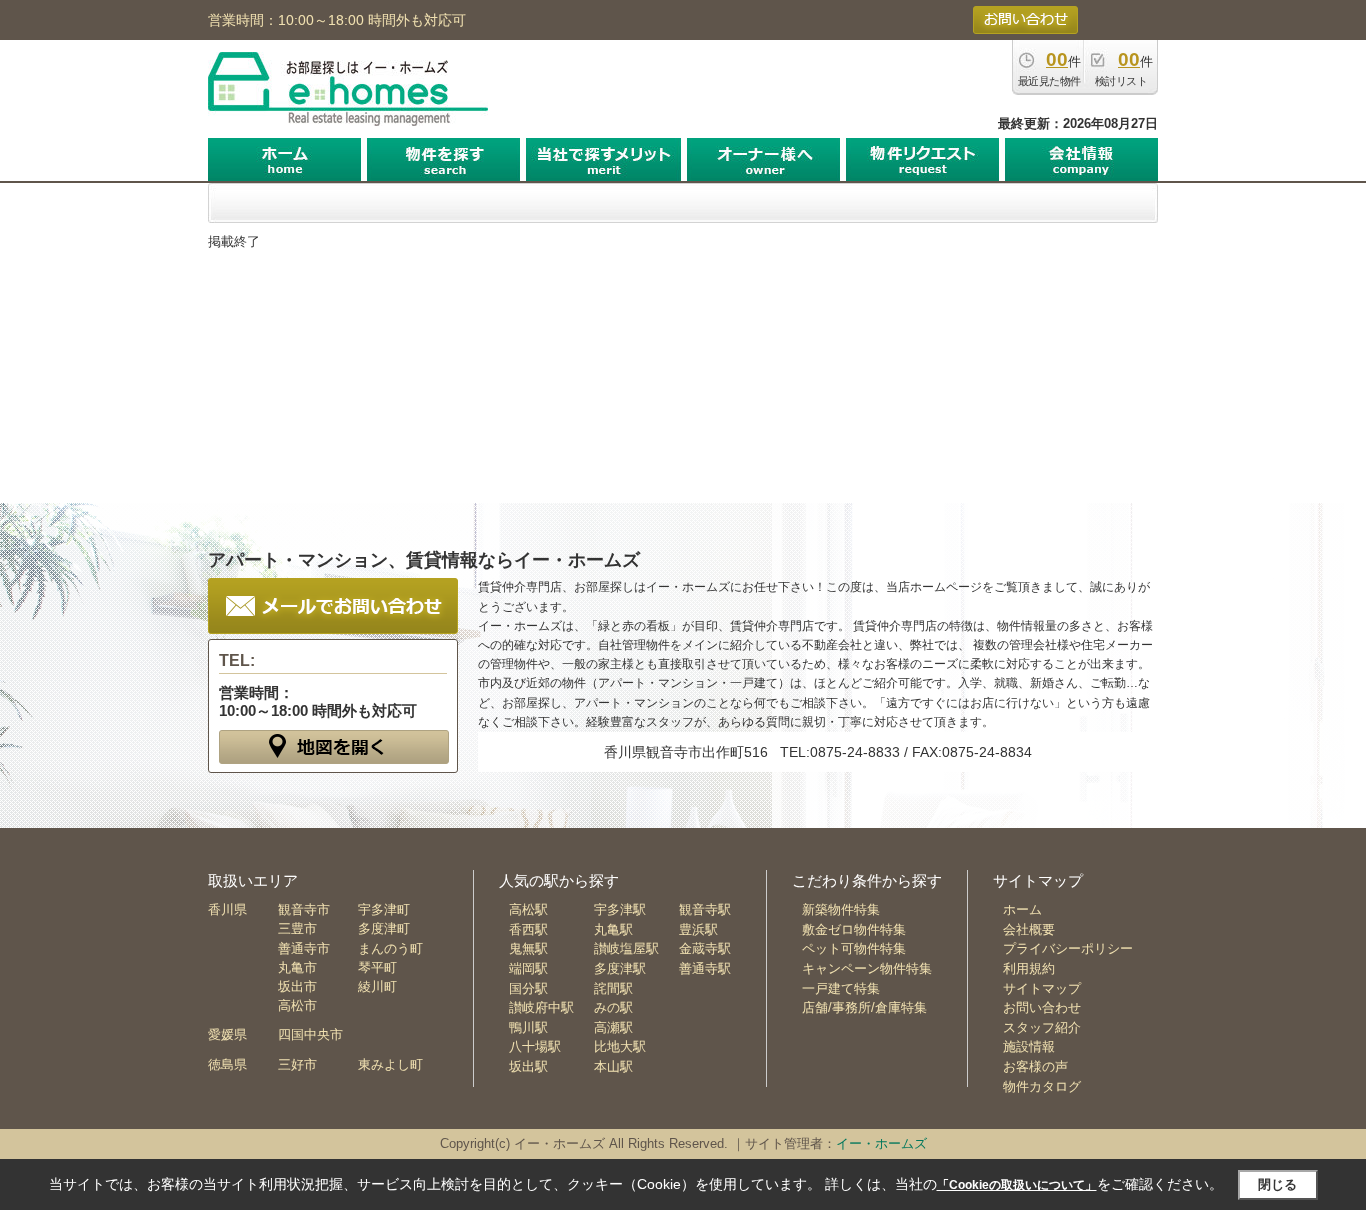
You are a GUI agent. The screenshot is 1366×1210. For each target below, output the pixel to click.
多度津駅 (620, 968)
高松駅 (528, 909)
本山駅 (613, 1066)
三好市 (297, 1064)
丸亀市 (297, 967)
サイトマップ (1042, 988)
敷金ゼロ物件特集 (854, 929)
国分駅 (528, 988)
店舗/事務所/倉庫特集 (864, 1007)
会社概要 (1029, 929)
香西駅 (528, 929)
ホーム (1022, 909)
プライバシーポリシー (1068, 948)
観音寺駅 (705, 909)
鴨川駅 (528, 1027)
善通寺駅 (705, 968)
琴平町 (377, 967)
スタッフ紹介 (1042, 1027)
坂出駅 (528, 1066)
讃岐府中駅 (541, 1007)
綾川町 (377, 986)
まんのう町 (390, 948)
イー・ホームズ (881, 1143)
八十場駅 (535, 1046)
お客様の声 (1035, 1066)
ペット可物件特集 (854, 948)
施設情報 (1029, 1046)
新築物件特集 (841, 909)
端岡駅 (528, 968)
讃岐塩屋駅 (626, 948)
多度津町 (384, 928)
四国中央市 (310, 1034)
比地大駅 (620, 1046)
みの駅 (613, 1007)
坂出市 (297, 986)
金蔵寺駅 (705, 948)
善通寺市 (304, 948)
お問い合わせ (1042, 1007)
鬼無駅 (528, 948)
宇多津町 (384, 909)
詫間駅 (613, 988)
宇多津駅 (620, 909)
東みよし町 (390, 1064)
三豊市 (297, 928)
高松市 (297, 1005)
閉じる (1277, 1184)
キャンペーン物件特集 (867, 968)
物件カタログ (1042, 1086)
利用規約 (1029, 968)
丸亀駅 (613, 929)
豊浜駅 (698, 929)
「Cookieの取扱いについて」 (1017, 1185)
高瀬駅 (613, 1027)
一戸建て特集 (841, 988)
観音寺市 (304, 909)
